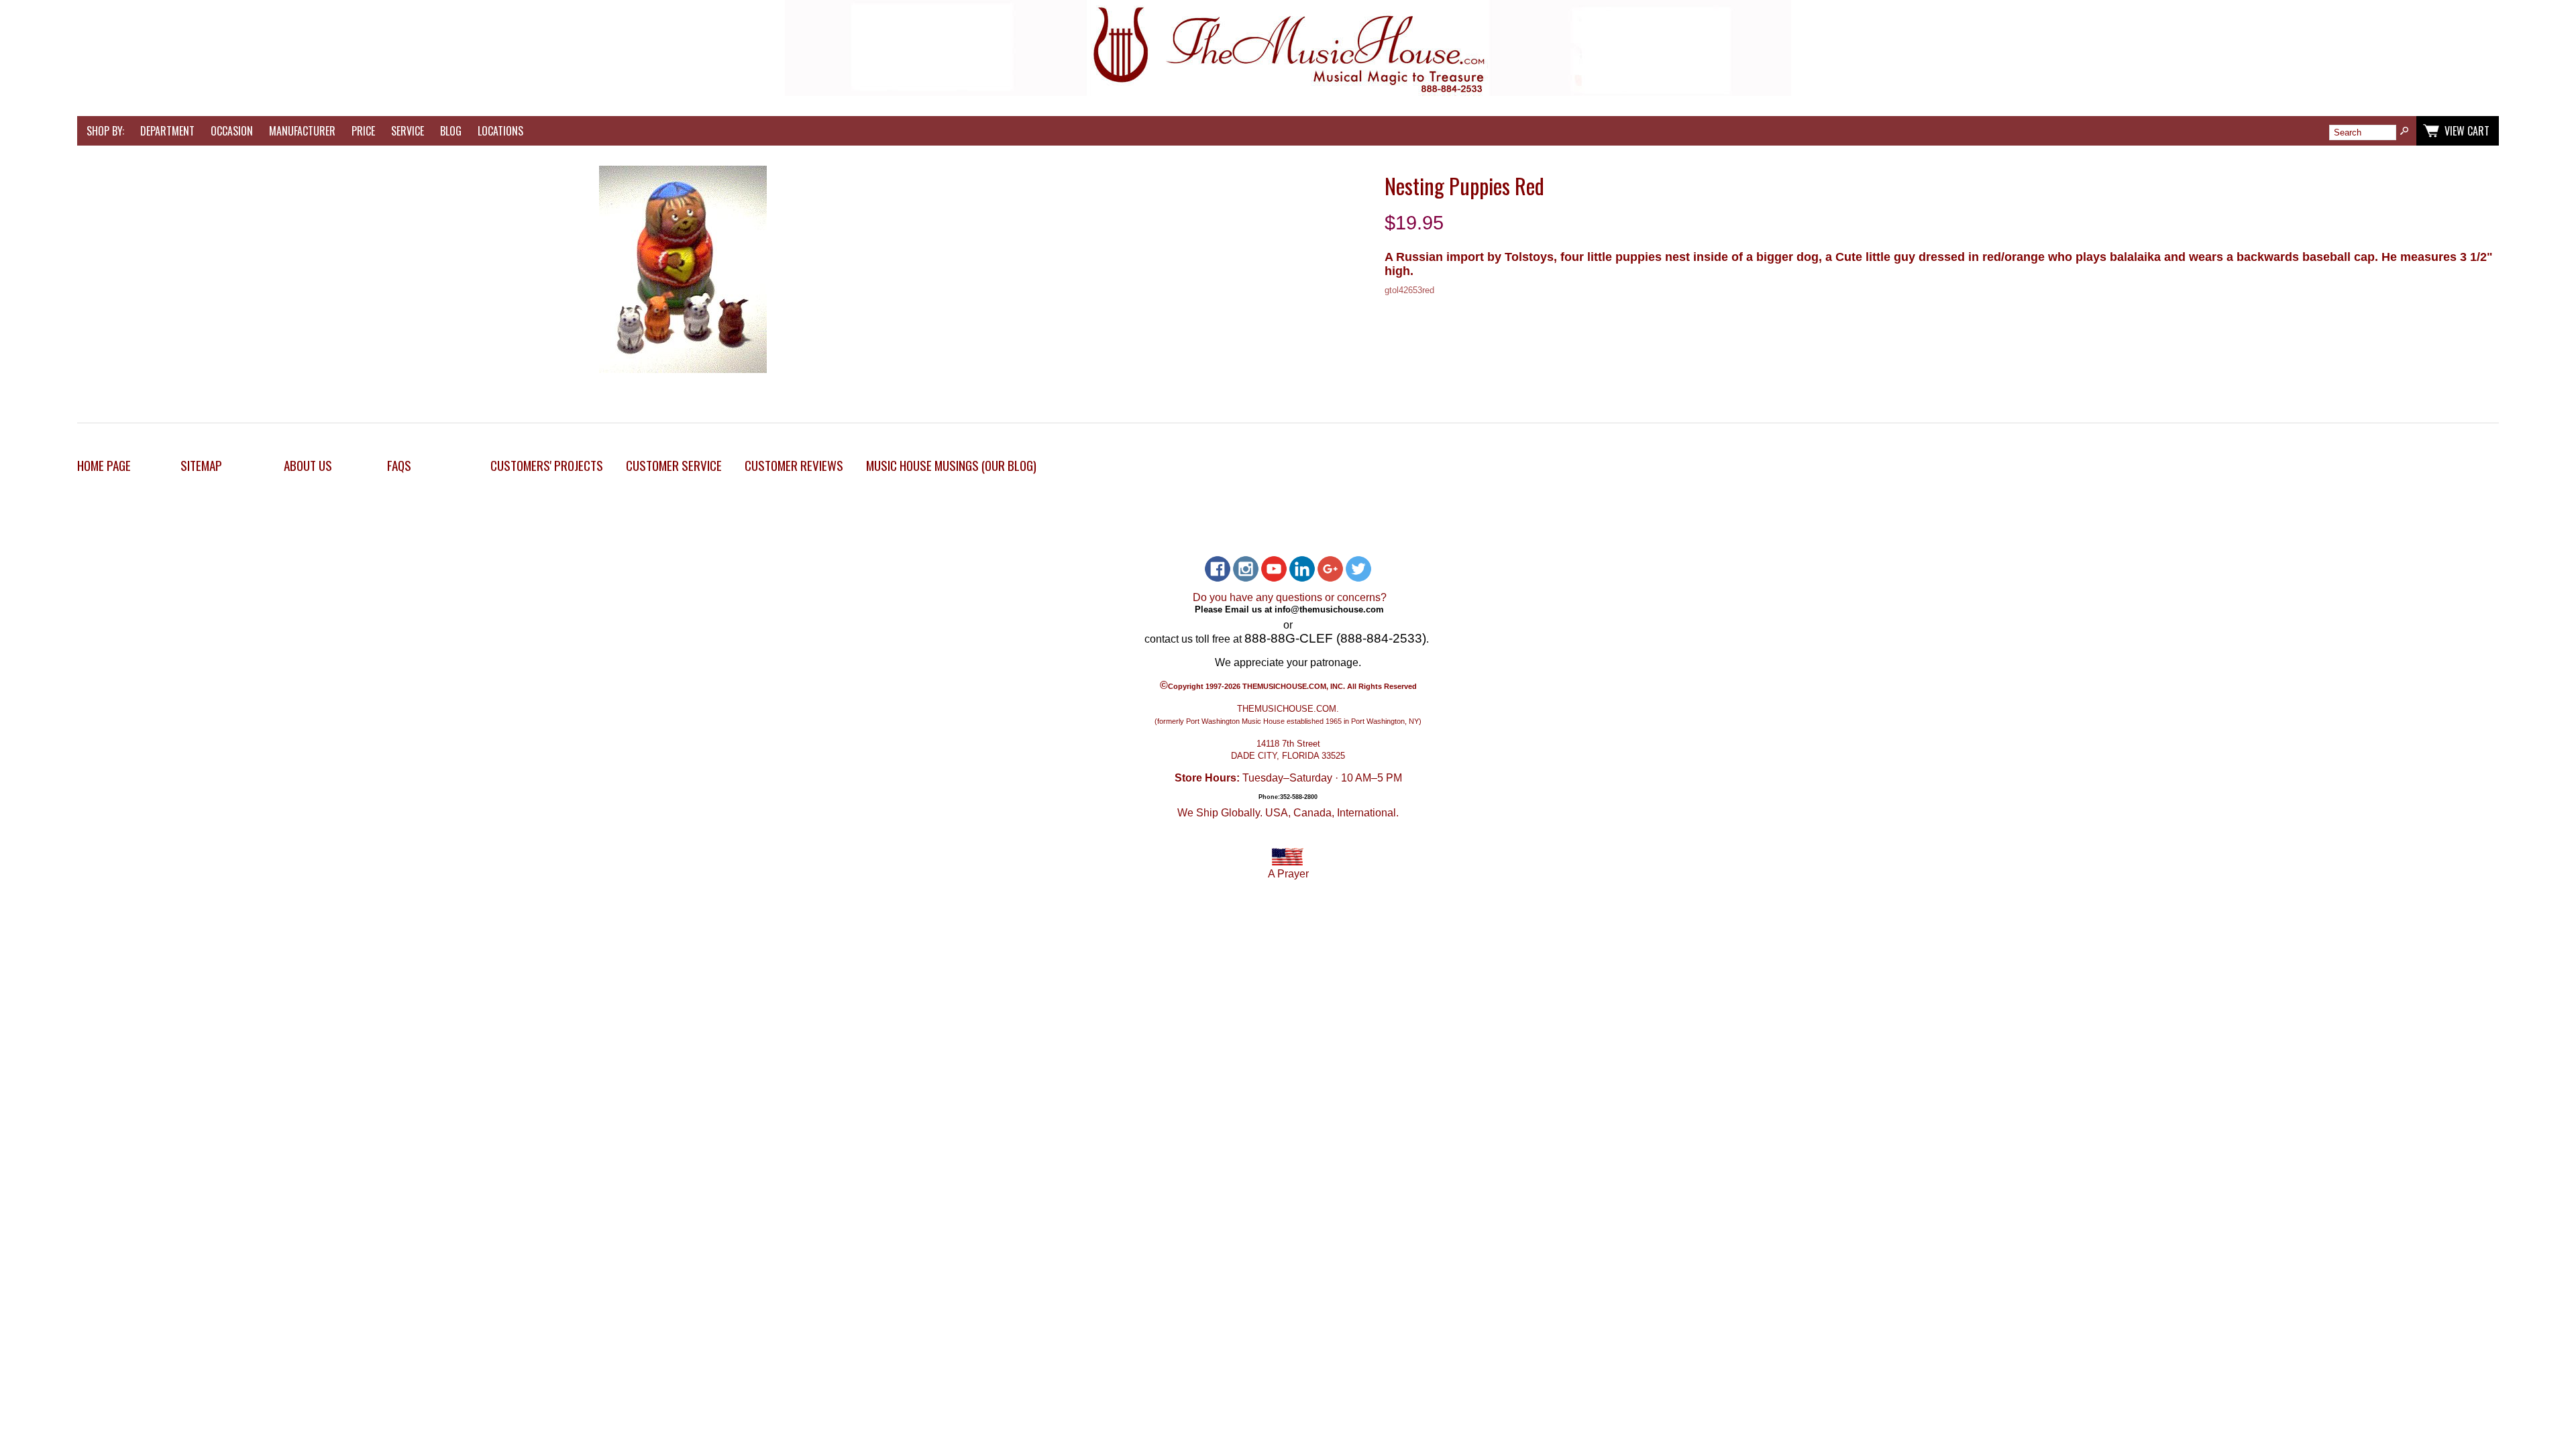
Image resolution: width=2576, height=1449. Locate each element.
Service (408, 131)
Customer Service (674, 465)
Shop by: (105, 131)
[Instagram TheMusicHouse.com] (1246, 569)
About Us (308, 465)
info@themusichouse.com (1329, 609)
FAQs (399, 465)
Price (363, 131)
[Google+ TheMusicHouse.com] (1330, 569)
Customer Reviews (794, 465)
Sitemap (201, 465)
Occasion (232, 131)
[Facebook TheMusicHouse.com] (1218, 569)
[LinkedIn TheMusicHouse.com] (1302, 569)
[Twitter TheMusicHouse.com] (1358, 569)
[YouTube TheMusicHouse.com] (1274, 569)
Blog (451, 131)
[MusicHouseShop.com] (1288, 92)
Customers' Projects (547, 465)
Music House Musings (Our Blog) (951, 465)
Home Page (104, 465)
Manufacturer (302, 131)
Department (167, 131)
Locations (500, 131)
